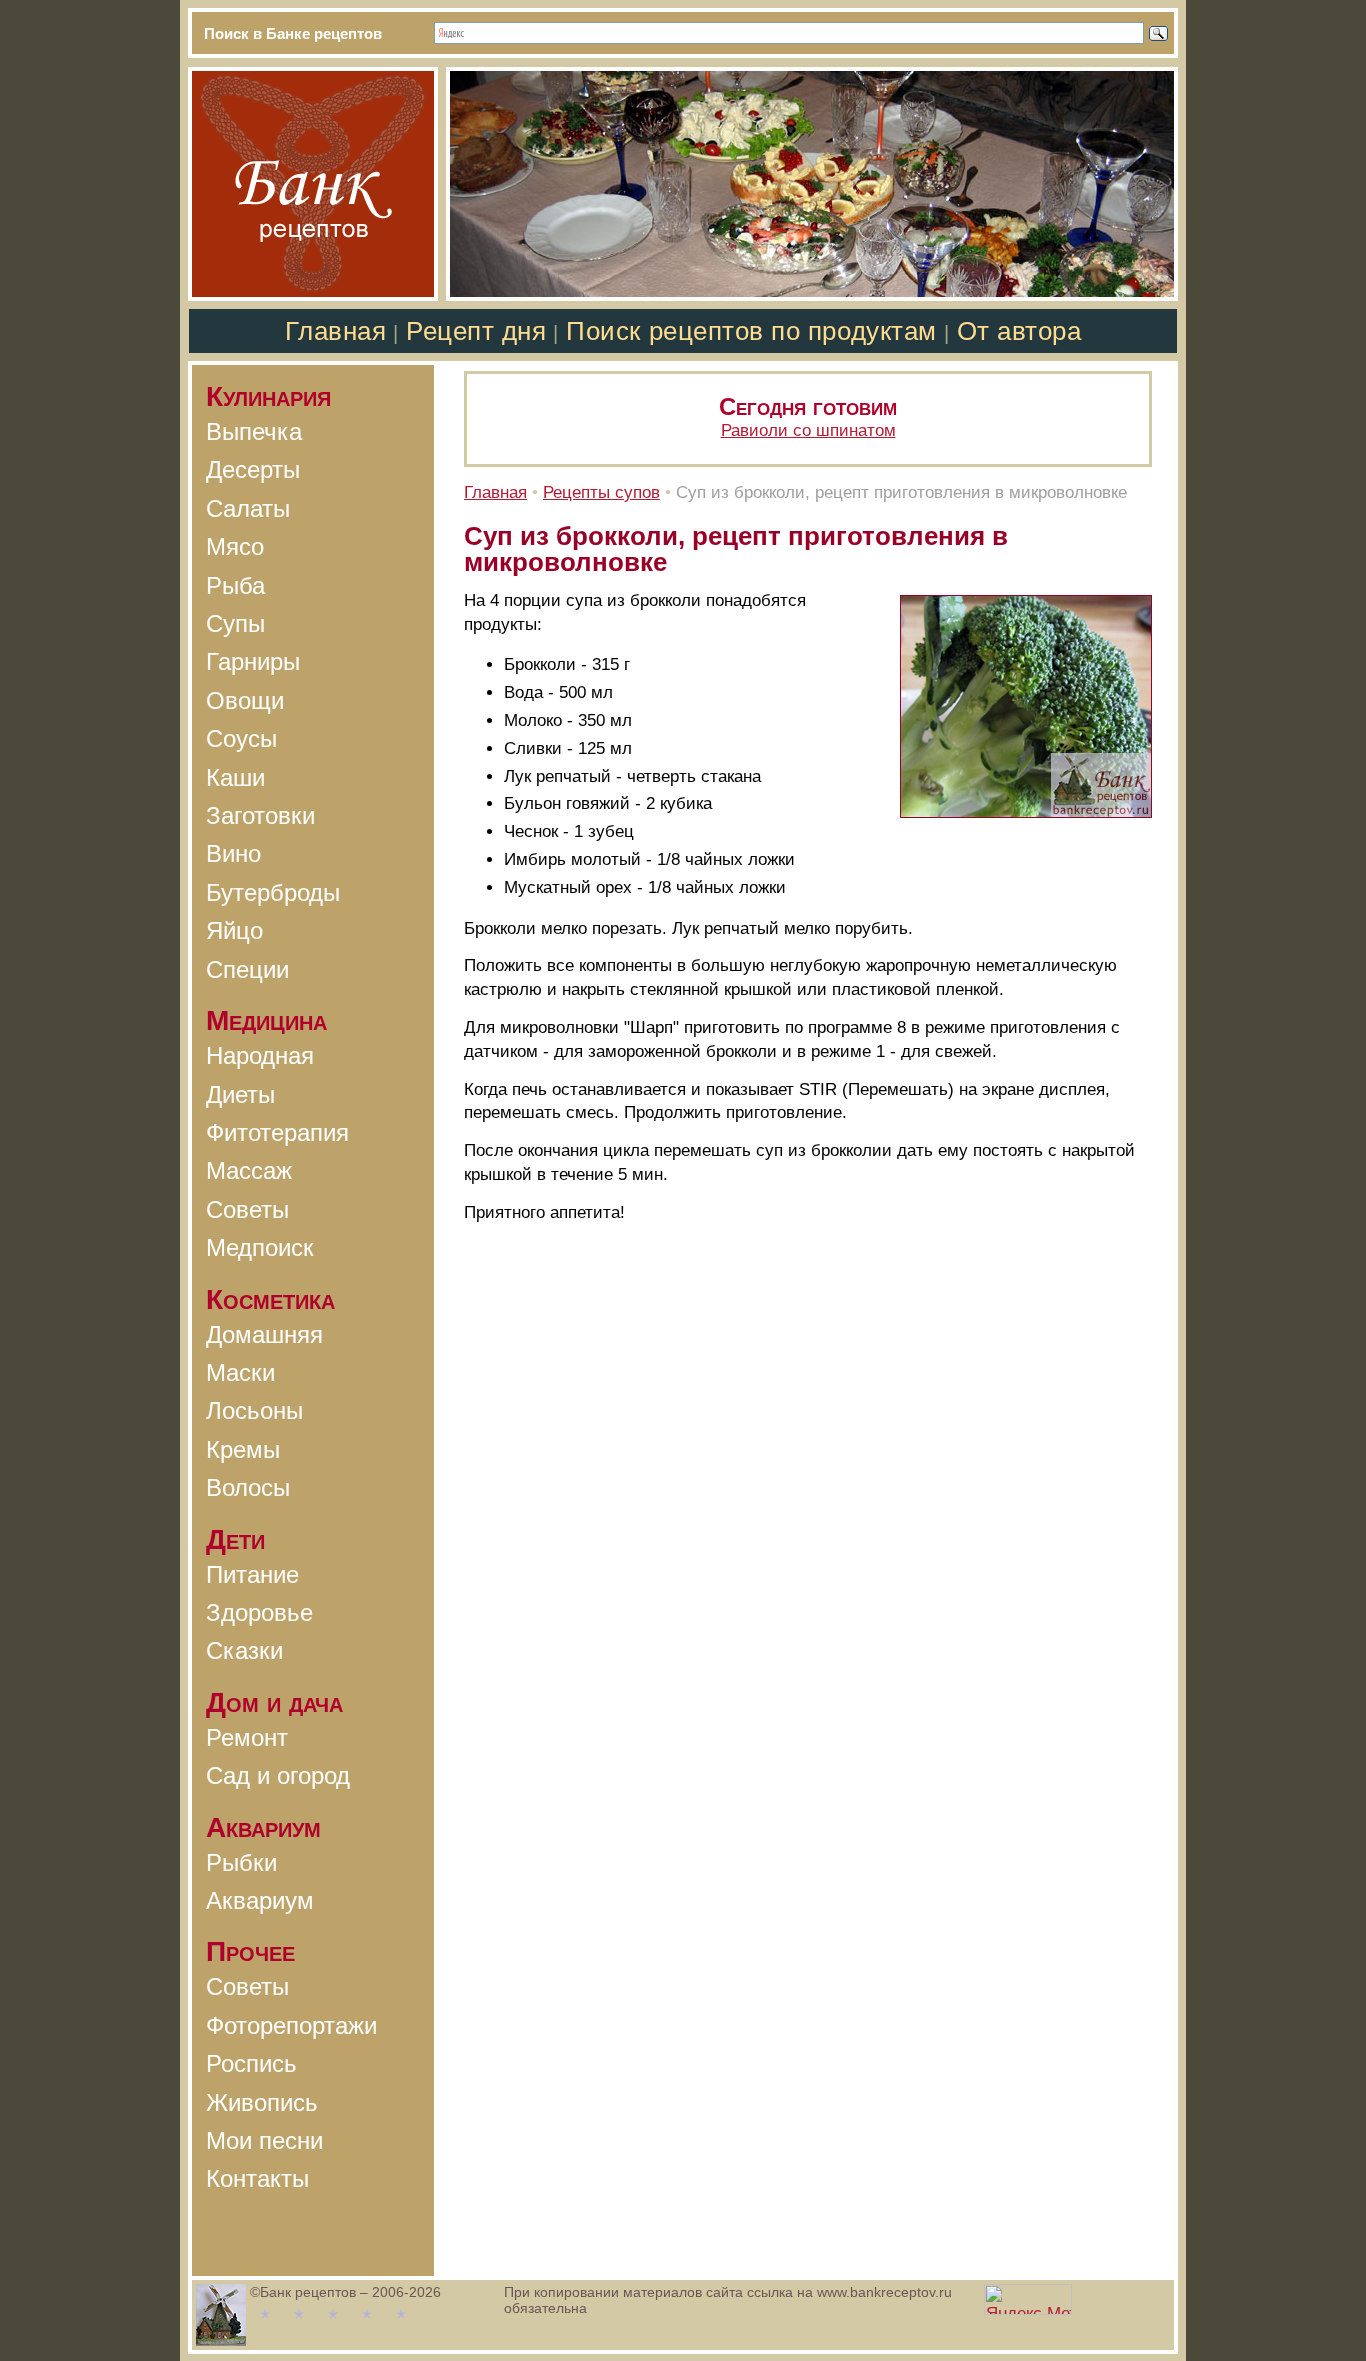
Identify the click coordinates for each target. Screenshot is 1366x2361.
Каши (235, 777)
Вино (233, 853)
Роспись (251, 2063)
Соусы (241, 738)
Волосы (248, 1487)
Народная (260, 1055)
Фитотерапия (277, 1132)
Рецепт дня (476, 331)
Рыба (235, 585)
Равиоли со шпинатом (808, 430)
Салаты (248, 508)
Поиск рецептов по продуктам (751, 331)
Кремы (243, 1449)
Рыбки (241, 1862)
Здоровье (259, 1612)
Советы (247, 1209)
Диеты (240, 1094)
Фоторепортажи (291, 2025)
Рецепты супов (601, 492)
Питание (252, 1574)
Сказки (244, 1650)
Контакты (257, 2178)
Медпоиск (260, 1247)
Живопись (262, 2102)
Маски (240, 1372)
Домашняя (264, 1334)
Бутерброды (273, 892)
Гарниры (253, 661)
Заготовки (260, 815)
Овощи (245, 700)
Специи (247, 969)
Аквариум (260, 1900)
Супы (235, 623)
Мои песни (264, 2140)
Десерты (253, 469)
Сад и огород (278, 1775)
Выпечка (254, 431)
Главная (336, 331)
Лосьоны (254, 1410)
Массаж (249, 1170)
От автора (1019, 331)
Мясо (235, 546)
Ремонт (247, 1737)
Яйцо (234, 930)
